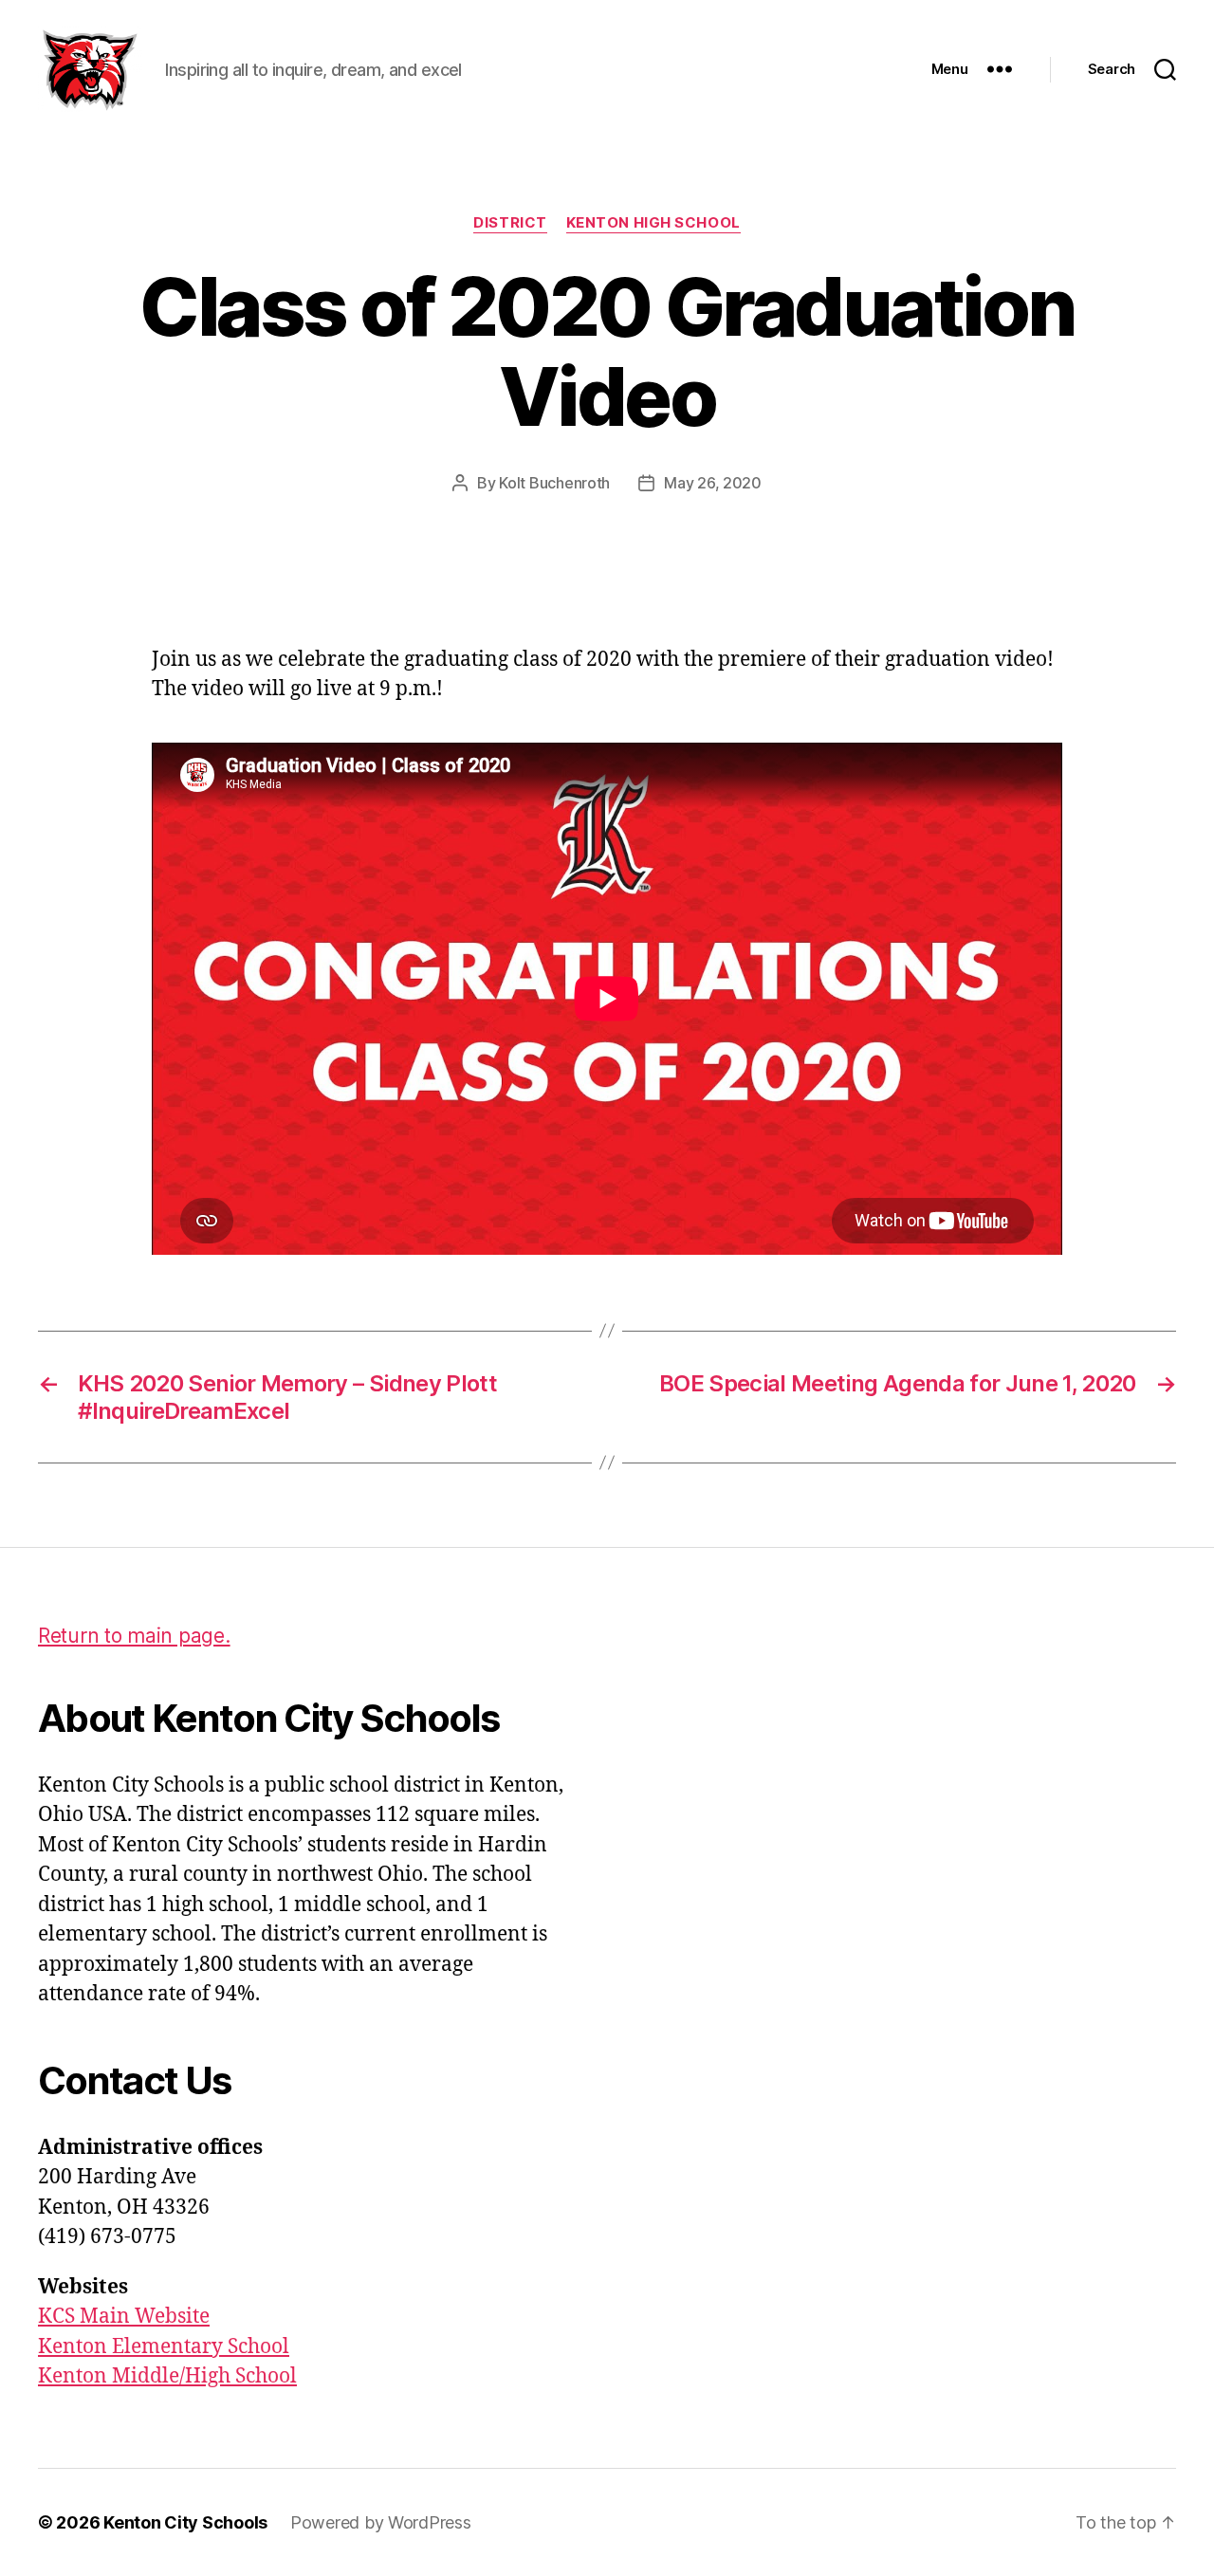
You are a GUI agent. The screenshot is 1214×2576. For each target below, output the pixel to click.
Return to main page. (134, 1636)
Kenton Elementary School (164, 2347)
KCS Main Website (124, 2317)
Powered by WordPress (381, 2522)
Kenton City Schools (185, 2522)
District (510, 223)
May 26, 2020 (713, 483)
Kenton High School (653, 223)
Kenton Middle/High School (167, 2376)
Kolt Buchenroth (554, 483)
